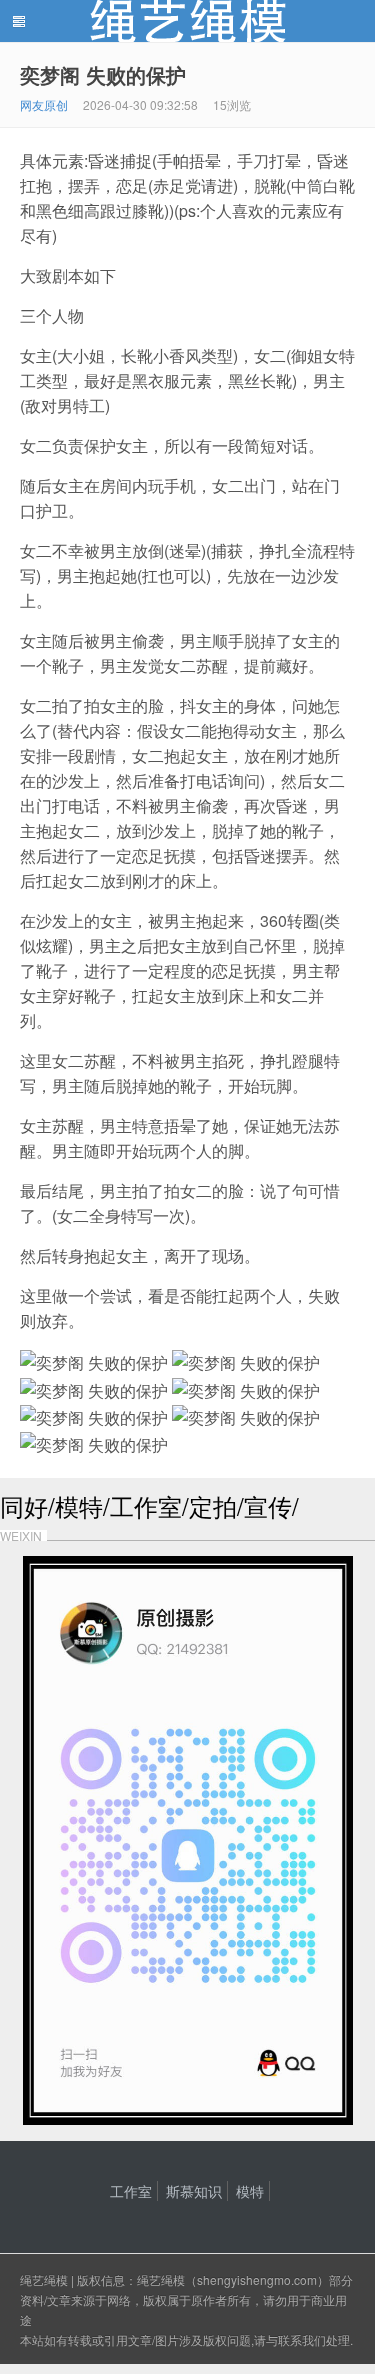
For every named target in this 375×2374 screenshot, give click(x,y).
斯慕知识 (194, 2191)
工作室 (131, 2191)
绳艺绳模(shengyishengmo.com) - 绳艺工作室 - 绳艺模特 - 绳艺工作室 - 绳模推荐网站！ (187, 21)
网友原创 (44, 104)
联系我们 (302, 2339)
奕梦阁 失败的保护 (103, 74)
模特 (250, 2191)
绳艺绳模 (44, 2279)
